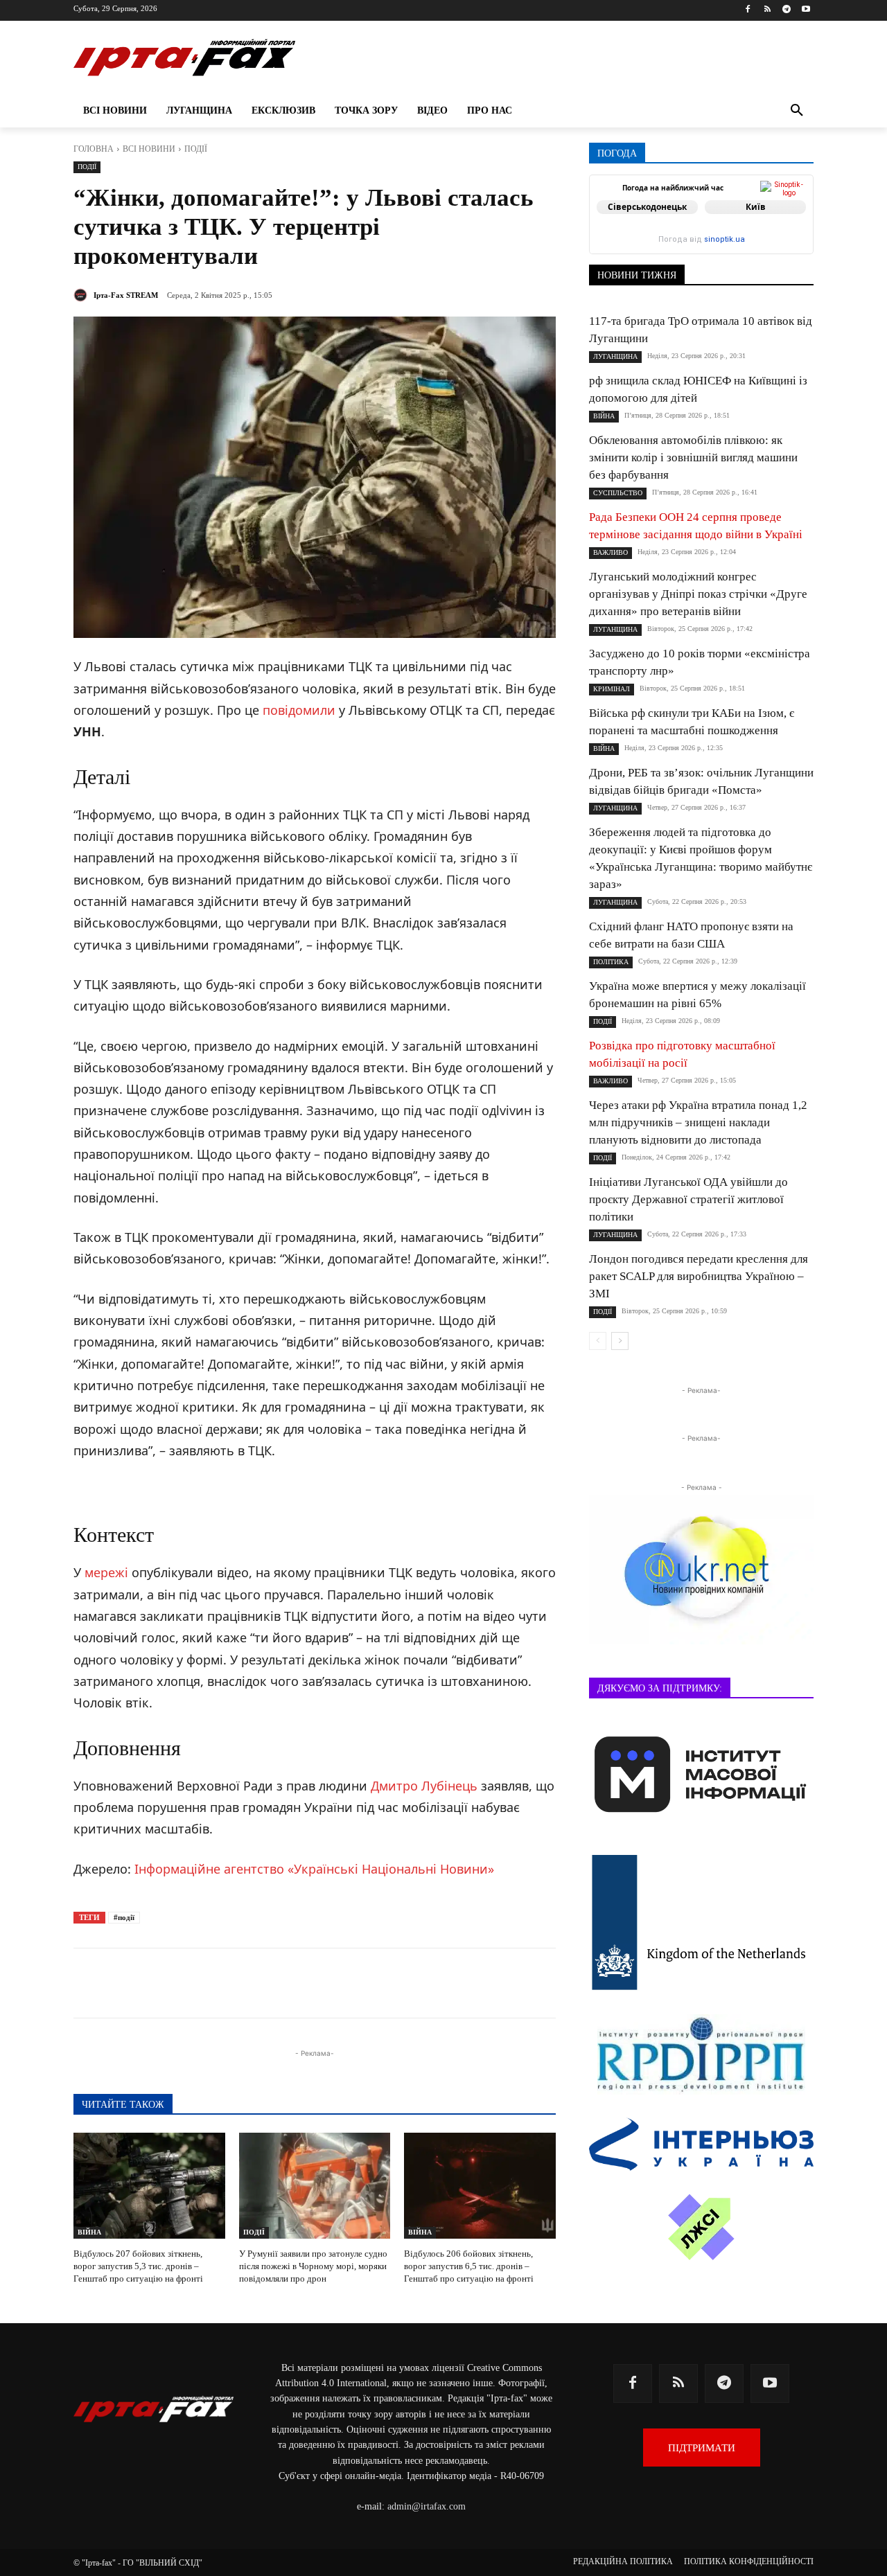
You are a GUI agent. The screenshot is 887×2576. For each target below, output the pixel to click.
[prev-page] (598, 1341)
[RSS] (767, 10)
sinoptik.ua (724, 239)
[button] (797, 111)
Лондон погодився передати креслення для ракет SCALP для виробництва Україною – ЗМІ (699, 1276)
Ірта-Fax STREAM (126, 295)
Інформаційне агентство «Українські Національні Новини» (314, 1869)
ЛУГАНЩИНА (615, 356)
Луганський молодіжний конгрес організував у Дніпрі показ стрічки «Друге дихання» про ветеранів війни (698, 594)
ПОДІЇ (196, 149)
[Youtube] (806, 10)
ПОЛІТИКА (611, 962)
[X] (249, 1983)
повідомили (299, 710)
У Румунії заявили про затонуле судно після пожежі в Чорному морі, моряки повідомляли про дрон (313, 2266)
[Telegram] (786, 10)
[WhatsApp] (313, 1983)
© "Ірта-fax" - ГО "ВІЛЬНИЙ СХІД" (138, 2563)
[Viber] (281, 1983)
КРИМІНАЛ (612, 689)
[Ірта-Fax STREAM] (82, 295)
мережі (106, 1572)
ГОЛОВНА (94, 149)
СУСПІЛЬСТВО (618, 493)
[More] (410, 1983)
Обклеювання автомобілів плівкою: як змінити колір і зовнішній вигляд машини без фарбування (693, 458)
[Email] (345, 1983)
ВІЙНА (89, 2232)
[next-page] (620, 1341)
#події (124, 1917)
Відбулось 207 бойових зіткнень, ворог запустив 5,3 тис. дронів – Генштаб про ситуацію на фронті (138, 2266)
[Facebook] (748, 10)
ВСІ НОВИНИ (149, 149)
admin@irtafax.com (427, 2506)
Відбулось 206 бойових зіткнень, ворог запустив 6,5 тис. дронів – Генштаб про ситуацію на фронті (469, 2266)
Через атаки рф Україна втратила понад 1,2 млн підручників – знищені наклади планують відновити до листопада (698, 1122)
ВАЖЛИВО (611, 552)
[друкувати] (377, 1983)
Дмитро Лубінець (424, 1786)
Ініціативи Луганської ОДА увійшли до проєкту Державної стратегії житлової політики (688, 1199)
